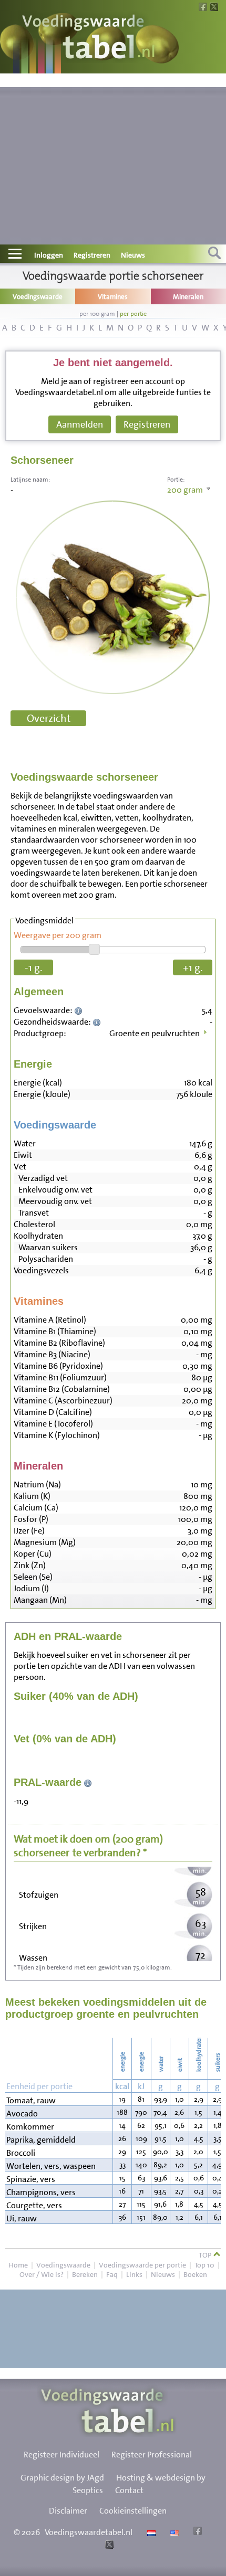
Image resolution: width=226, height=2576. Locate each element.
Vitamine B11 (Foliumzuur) (60, 1377)
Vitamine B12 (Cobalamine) (62, 1389)
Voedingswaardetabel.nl (89, 2532)
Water (25, 1143)
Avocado (22, 2114)
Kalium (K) (32, 1496)
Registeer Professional (152, 2455)
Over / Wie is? (42, 2274)
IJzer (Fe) (29, 1531)
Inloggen (49, 255)
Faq (112, 2274)
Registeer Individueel (61, 2455)
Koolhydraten (38, 1236)
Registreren (92, 255)
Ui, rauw (22, 2218)
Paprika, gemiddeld (41, 2140)
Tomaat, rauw (31, 2100)
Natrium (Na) (37, 1484)
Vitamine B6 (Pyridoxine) (58, 1366)
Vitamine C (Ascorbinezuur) (63, 1401)
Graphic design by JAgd (62, 2478)
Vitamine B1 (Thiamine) (55, 1331)
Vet (20, 1167)
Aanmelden (80, 424)
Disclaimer (68, 2511)
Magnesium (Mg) (45, 1542)
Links (134, 2274)
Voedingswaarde (63, 2265)
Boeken (195, 2274)
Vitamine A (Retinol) (50, 1320)
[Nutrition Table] (173, 2532)
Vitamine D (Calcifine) (53, 1412)
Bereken (85, 2274)
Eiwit (23, 1155)
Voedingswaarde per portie (142, 2265)
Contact (129, 2490)
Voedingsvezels (41, 1270)
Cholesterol (34, 1224)
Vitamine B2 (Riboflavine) (59, 1343)
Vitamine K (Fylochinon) (57, 1435)
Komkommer (30, 2127)
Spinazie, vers (31, 2179)
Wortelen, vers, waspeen (51, 2166)
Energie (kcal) (38, 1083)
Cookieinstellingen (133, 2511)
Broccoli (21, 2153)
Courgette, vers (34, 2205)
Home (18, 2265)
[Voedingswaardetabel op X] (108, 2546)
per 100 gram (97, 314)
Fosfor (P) (31, 1519)
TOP (206, 2255)
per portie (133, 314)
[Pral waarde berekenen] (88, 1782)
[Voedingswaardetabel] (89, 38)
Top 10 (204, 2265)
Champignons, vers (41, 2192)
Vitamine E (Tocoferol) (53, 1424)
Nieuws (133, 255)
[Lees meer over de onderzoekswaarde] (80, 1010)
